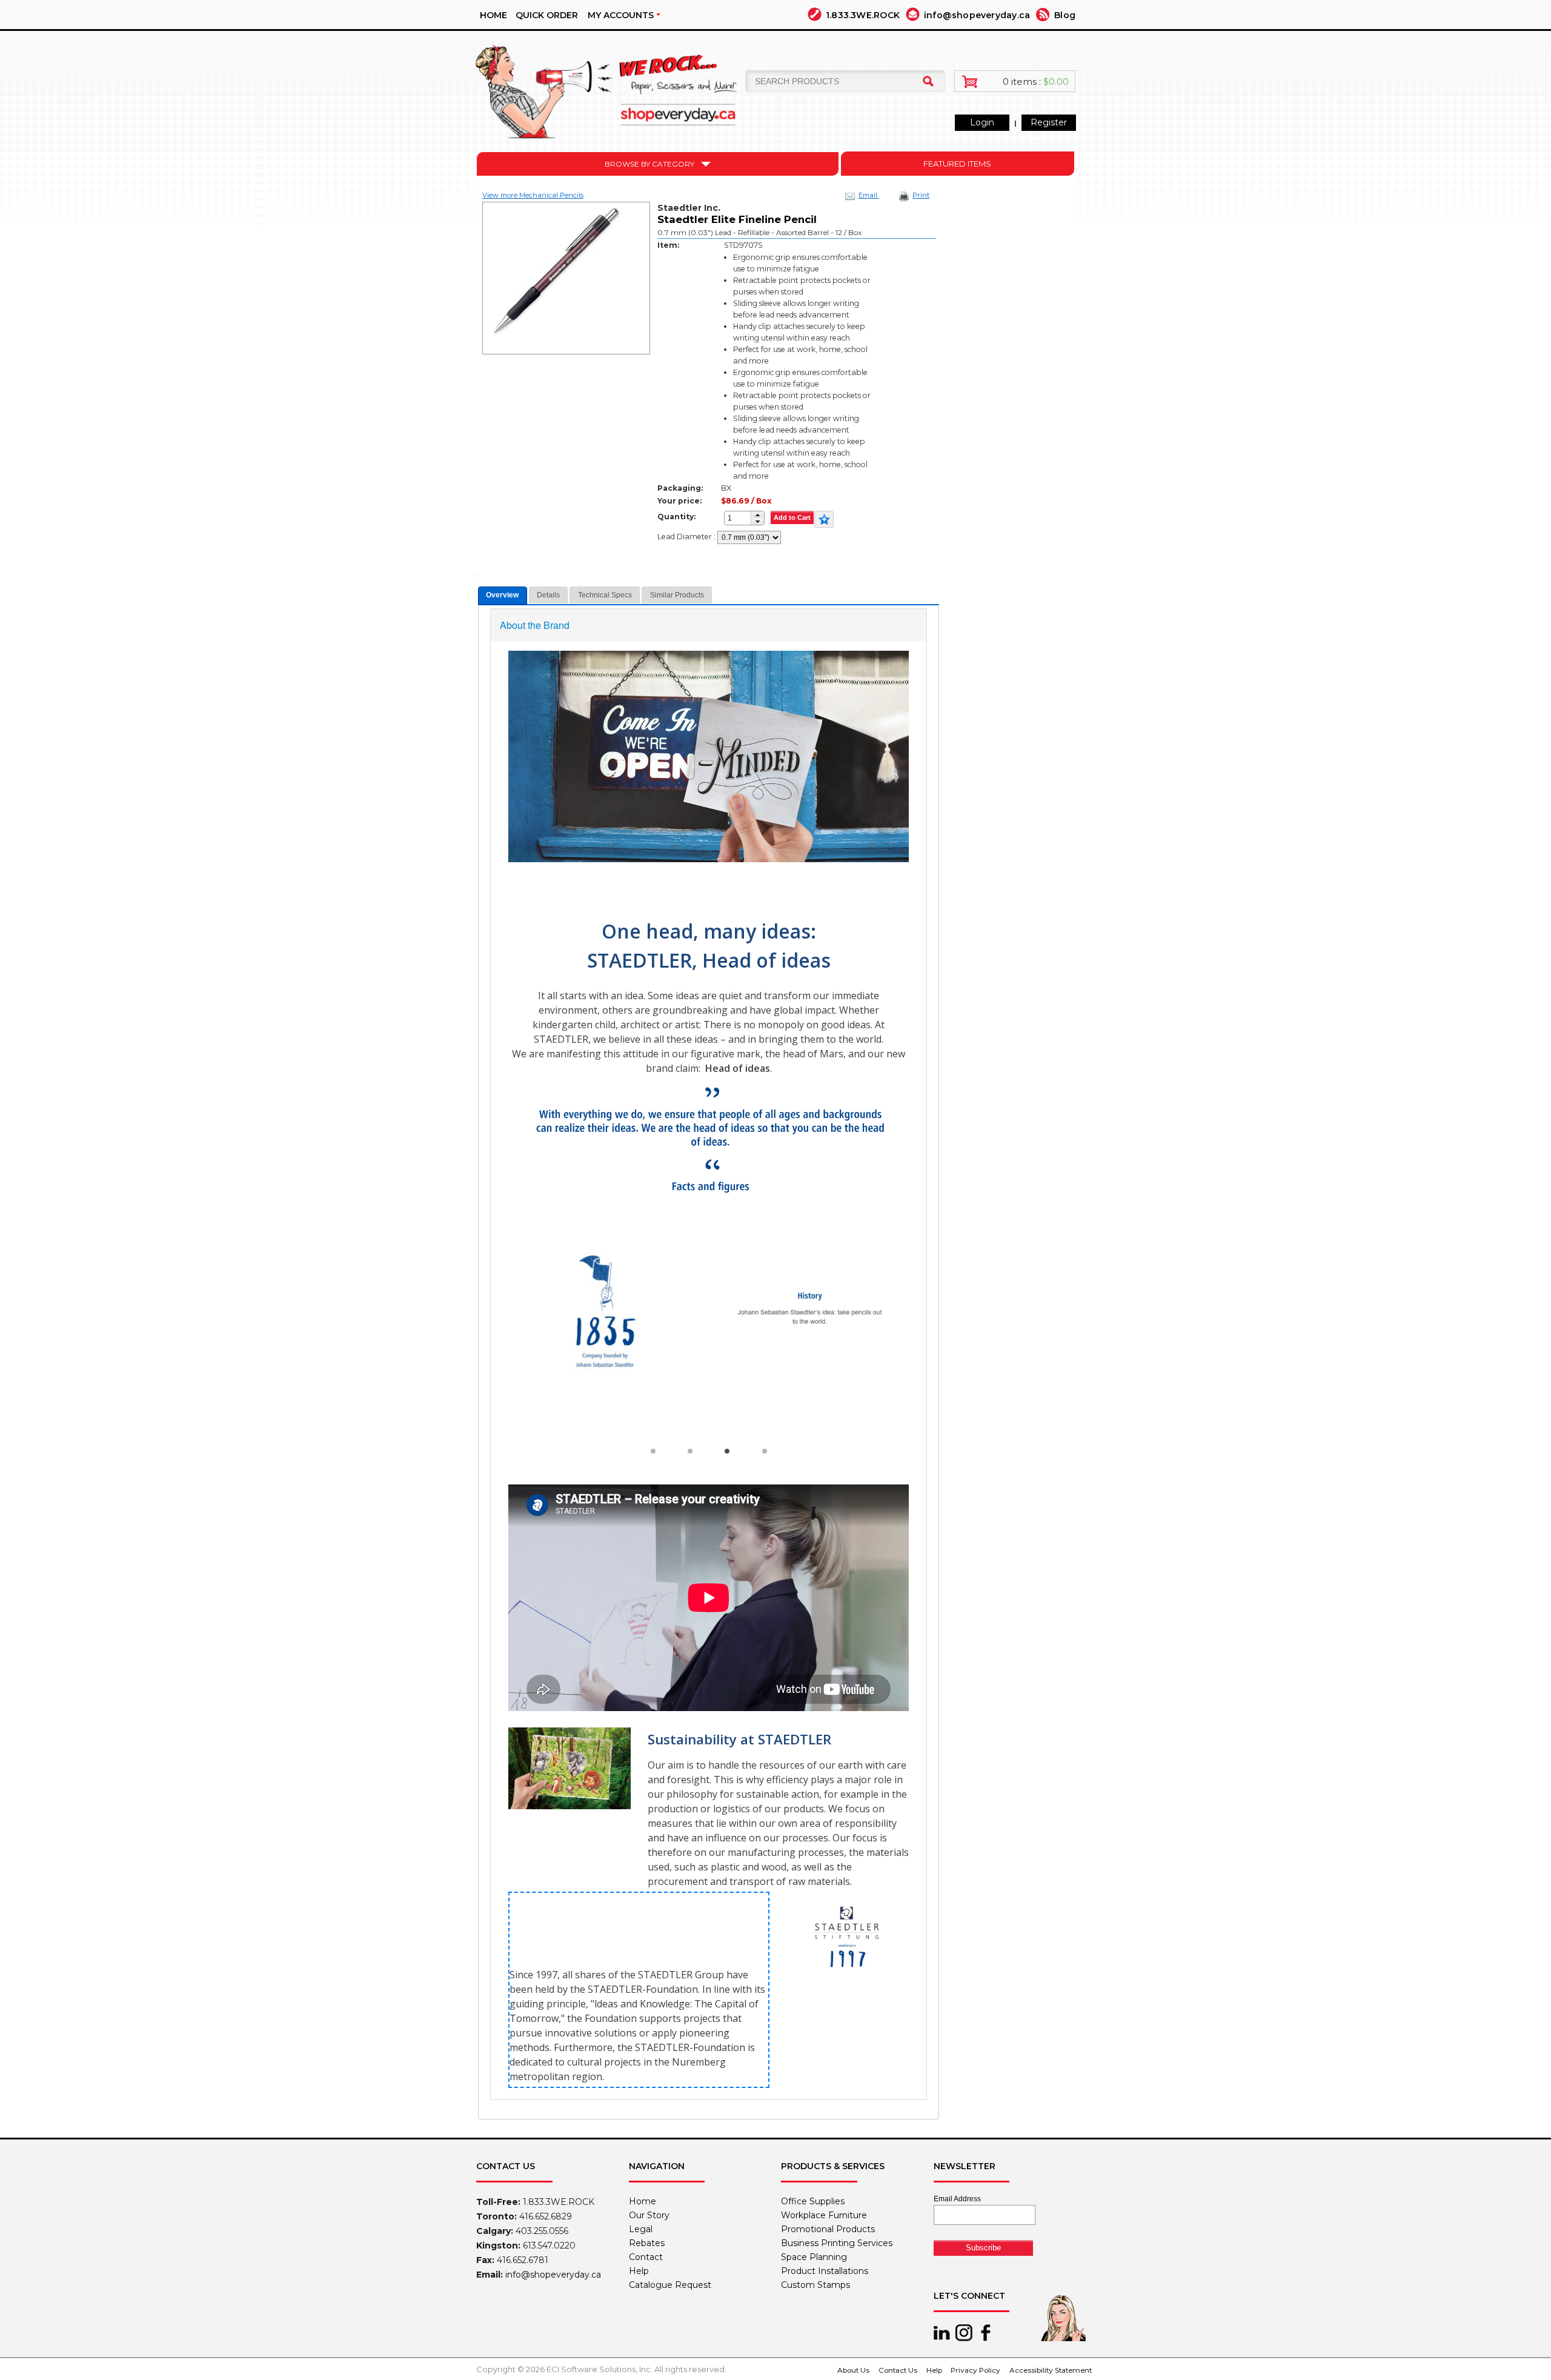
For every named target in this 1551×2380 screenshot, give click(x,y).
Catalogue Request (670, 2285)
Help (639, 2271)
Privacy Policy (975, 2370)
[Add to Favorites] (824, 519)
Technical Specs (605, 595)
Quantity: (676, 517)
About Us (853, 2370)
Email (869, 195)
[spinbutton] (741, 518)
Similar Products (677, 595)
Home (493, 15)
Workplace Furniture (824, 2215)
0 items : (1036, 81)
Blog (1065, 15)
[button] (757, 515)
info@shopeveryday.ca (977, 15)
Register (1049, 122)
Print (921, 195)
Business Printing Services (837, 2243)
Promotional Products (828, 2229)
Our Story (649, 2215)
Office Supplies (813, 2201)
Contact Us (898, 2370)
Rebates (647, 2243)
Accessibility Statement (1051, 2370)
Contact (646, 2257)
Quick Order (547, 15)
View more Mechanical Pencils (533, 195)
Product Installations (825, 2271)
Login (982, 122)
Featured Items (957, 164)
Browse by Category (649, 164)
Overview (502, 595)
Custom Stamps (815, 2285)
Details (548, 595)
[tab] (503, 595)
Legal (641, 2229)
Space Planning (814, 2257)
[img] (612, 87)
